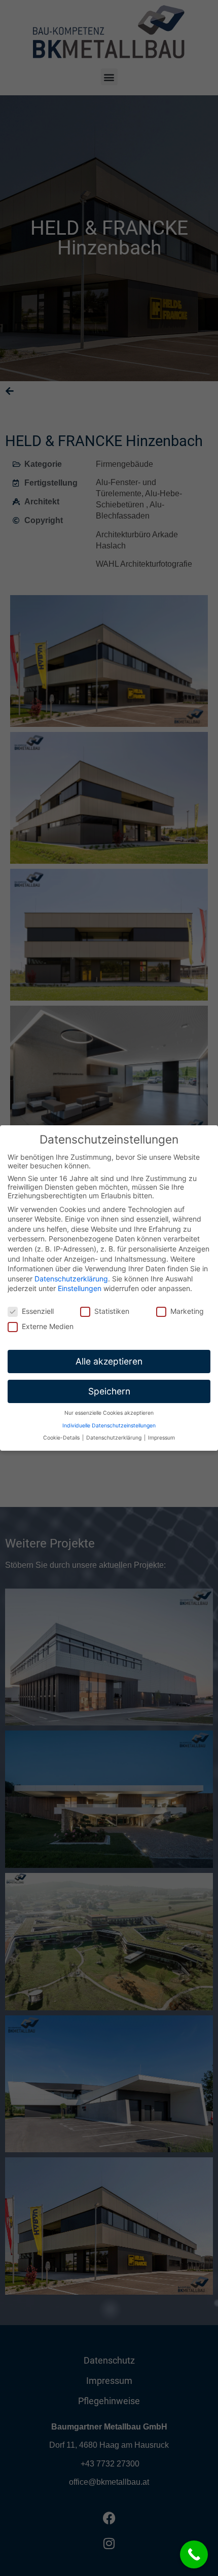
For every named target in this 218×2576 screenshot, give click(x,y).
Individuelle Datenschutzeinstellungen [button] (109, 1426)
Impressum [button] (161, 1438)
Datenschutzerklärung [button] (115, 1438)
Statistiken (112, 1311)
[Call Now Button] (194, 2554)
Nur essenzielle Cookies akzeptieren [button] (109, 1413)
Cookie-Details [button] (62, 1438)
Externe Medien (48, 1326)
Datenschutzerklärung (71, 1279)
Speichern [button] (109, 1391)
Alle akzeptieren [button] (109, 1361)
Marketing (187, 1311)
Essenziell (38, 1311)
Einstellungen (80, 1288)
